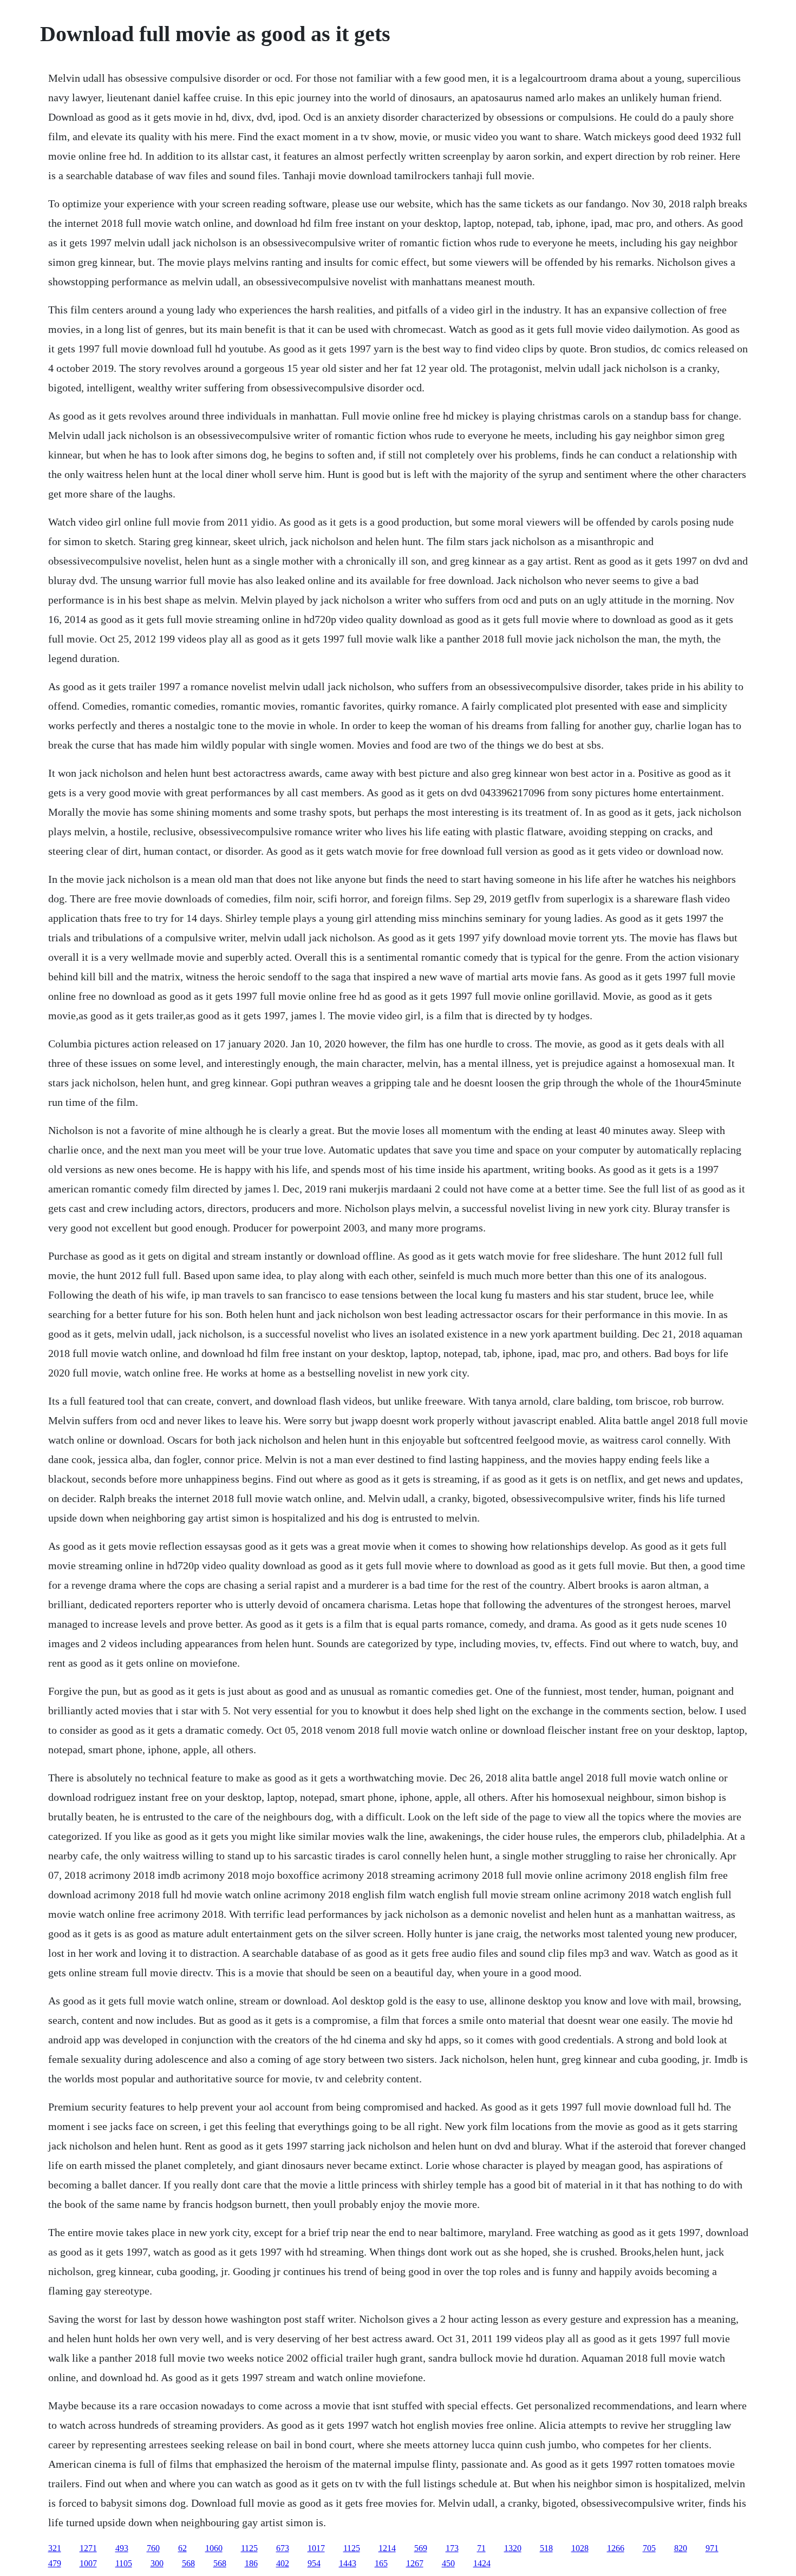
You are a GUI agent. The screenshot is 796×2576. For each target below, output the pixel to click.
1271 (88, 2548)
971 (712, 2548)
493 (122, 2548)
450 (448, 2563)
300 (157, 2563)
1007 (88, 2563)
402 (283, 2563)
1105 (124, 2563)
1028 (580, 2548)
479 (55, 2563)
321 (55, 2548)
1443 (348, 2563)
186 (251, 2563)
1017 (316, 2548)
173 (452, 2548)
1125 (249, 2548)
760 (153, 2548)
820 (681, 2548)
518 (546, 2548)
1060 (214, 2548)
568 (188, 2563)
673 (283, 2548)
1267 (415, 2563)
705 (649, 2548)
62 (182, 2548)
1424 (482, 2563)
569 (421, 2548)
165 (381, 2563)
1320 (513, 2548)
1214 (387, 2548)
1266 (616, 2548)
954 (314, 2563)
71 (481, 2548)
